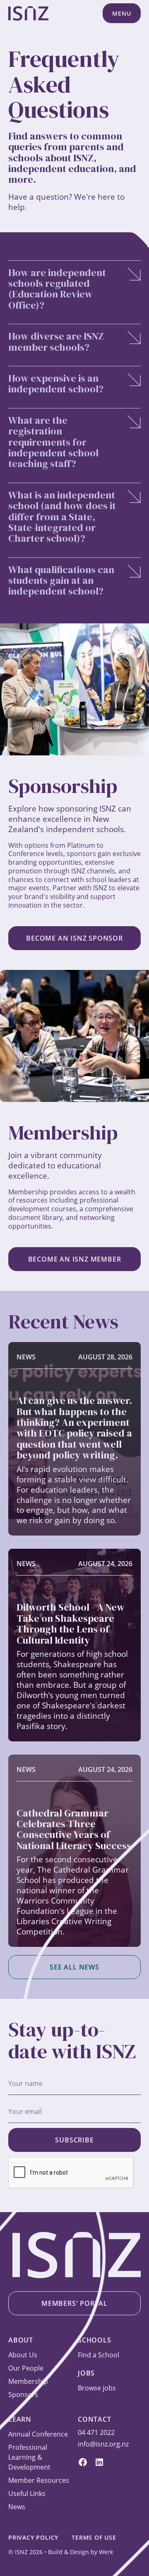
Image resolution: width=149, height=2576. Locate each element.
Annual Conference (38, 2434)
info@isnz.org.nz (103, 2444)
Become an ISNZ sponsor (74, 938)
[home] (28, 13)
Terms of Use (94, 2537)
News (17, 2507)
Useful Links (27, 2493)
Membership (28, 2381)
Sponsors (23, 2394)
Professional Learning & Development (29, 2457)
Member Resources (39, 2480)
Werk (106, 2552)
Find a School (99, 2355)
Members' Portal (74, 2303)
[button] (122, 13)
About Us (23, 2355)
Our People (26, 2368)
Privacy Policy (33, 2537)
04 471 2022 (96, 2432)
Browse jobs (97, 2388)
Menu (121, 13)
